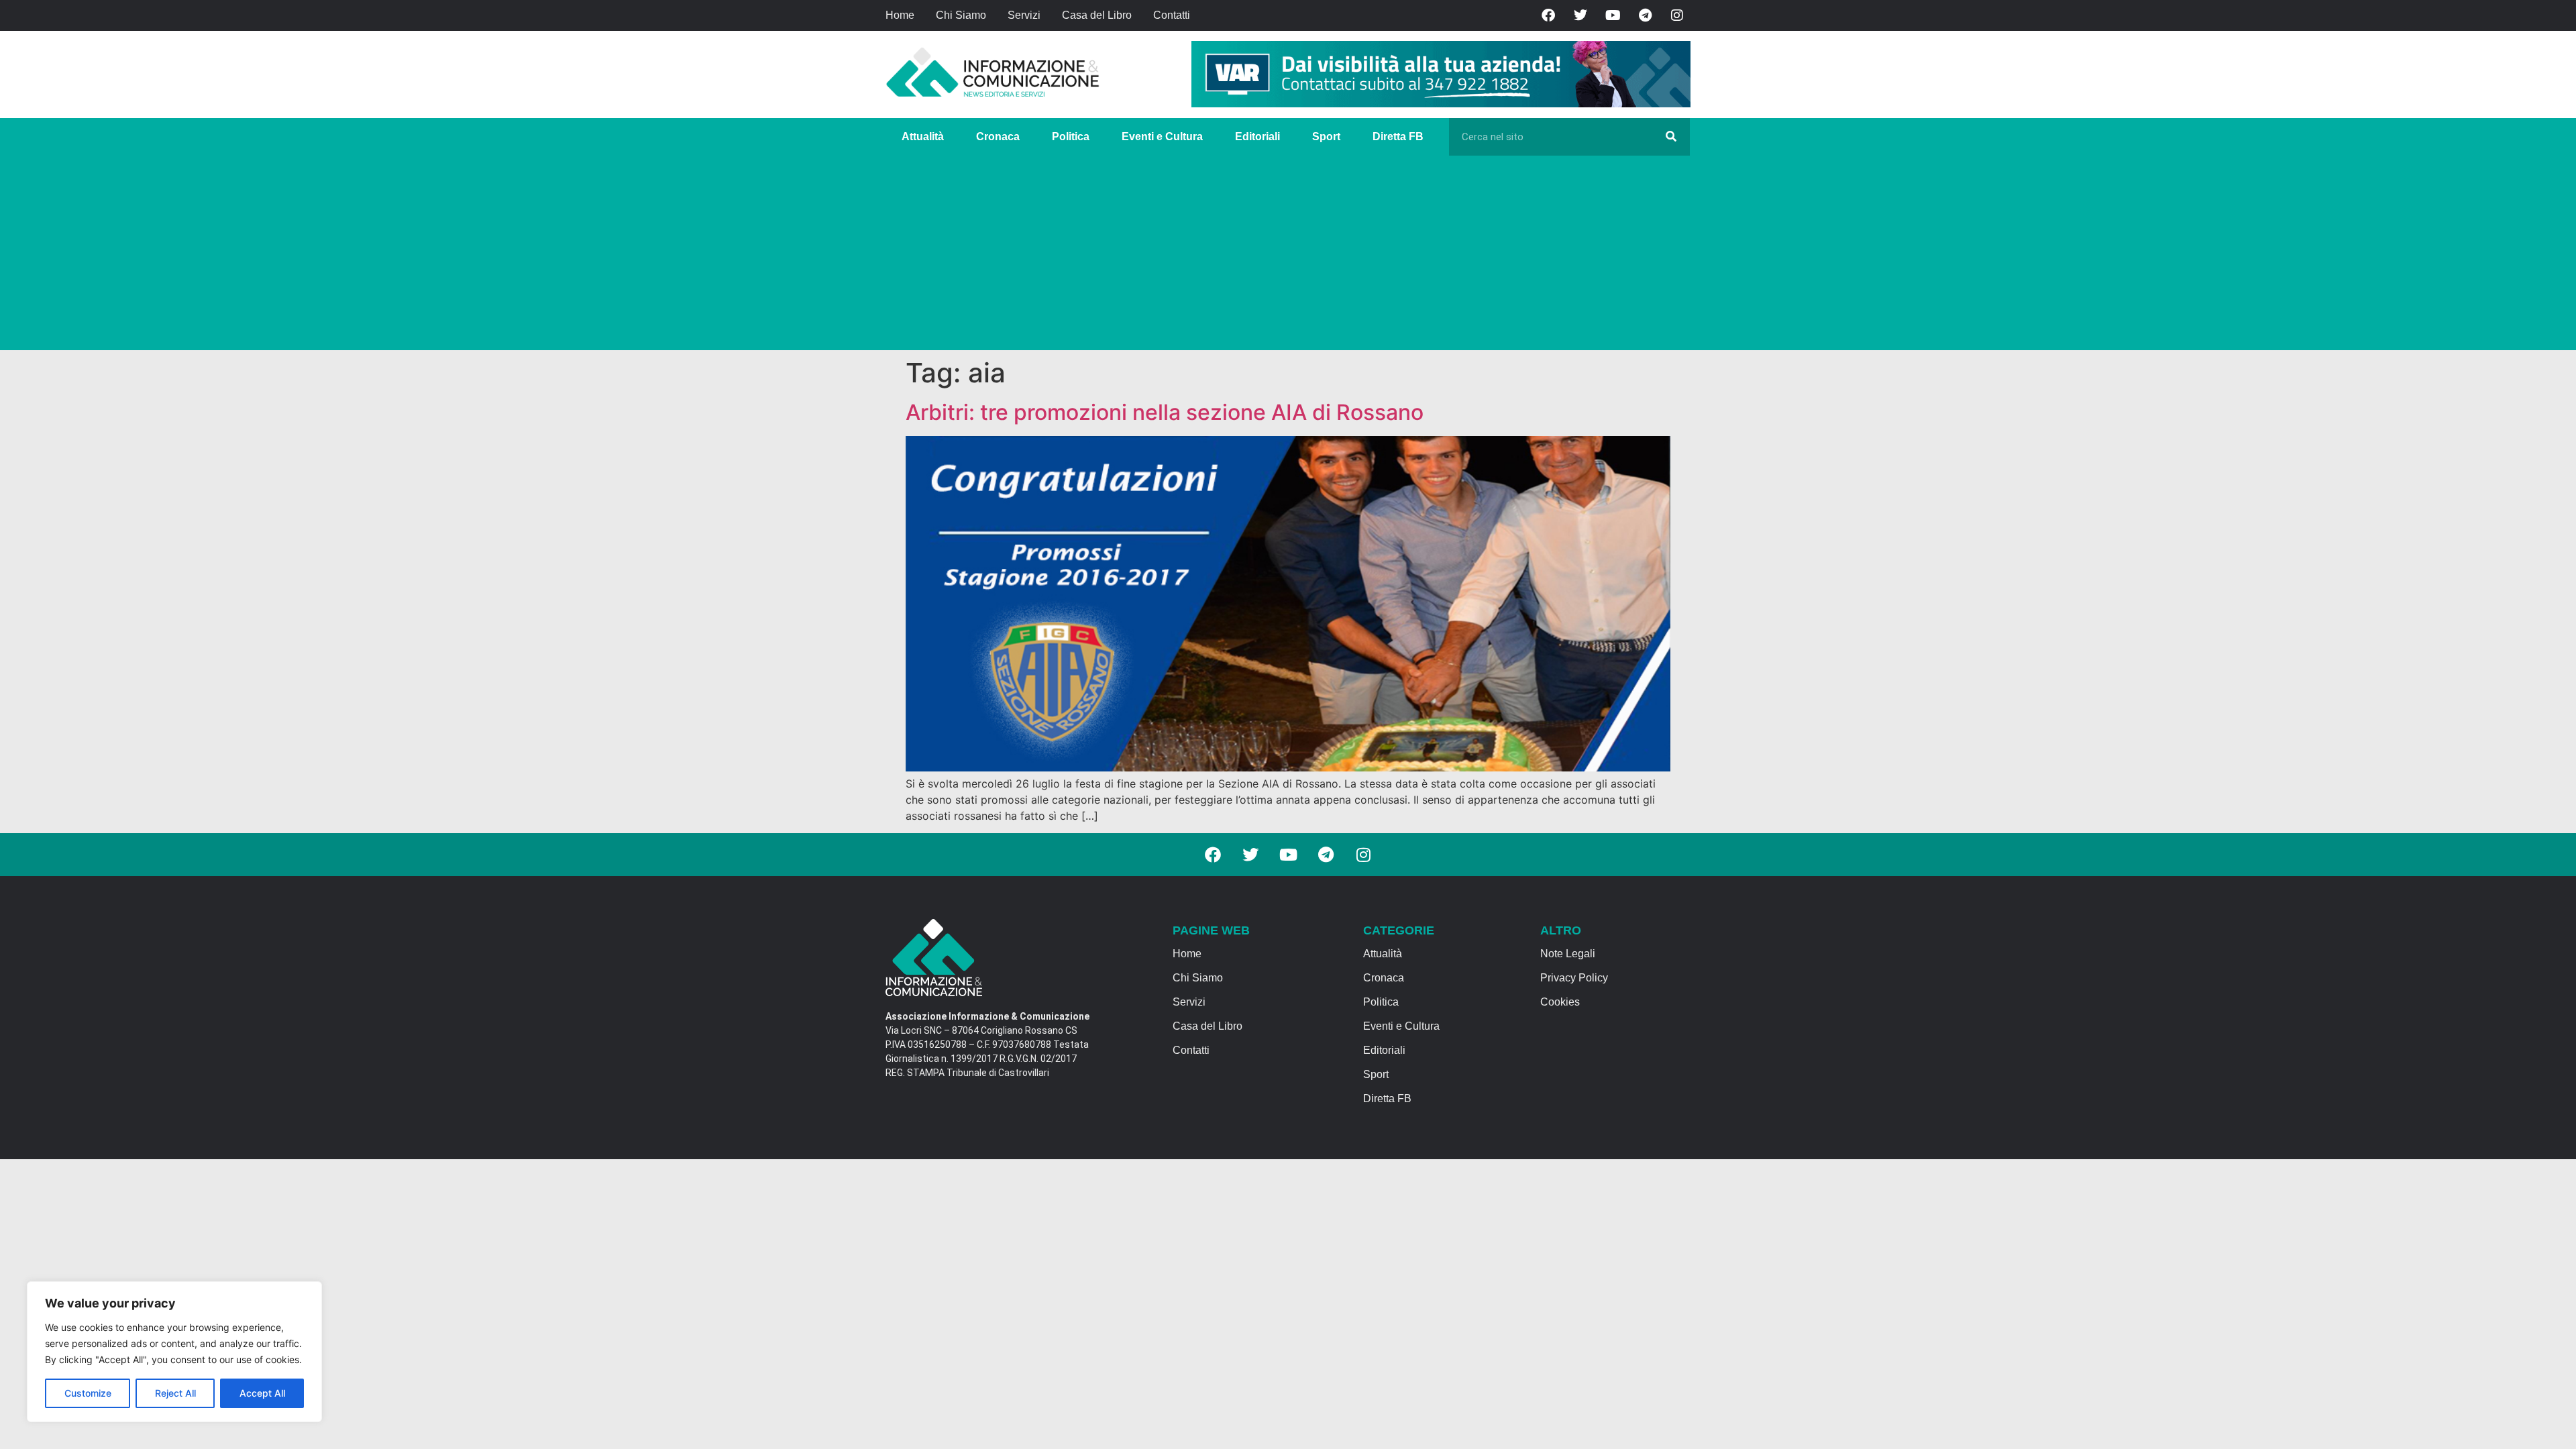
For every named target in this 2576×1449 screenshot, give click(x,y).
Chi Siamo (961, 15)
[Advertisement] (1288, 256)
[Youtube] (1613, 15)
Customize (88, 1393)
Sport (1326, 137)
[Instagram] (1677, 15)
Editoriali (1257, 137)
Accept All (262, 1393)
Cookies (1560, 1002)
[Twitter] (1580, 15)
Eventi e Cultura (1162, 137)
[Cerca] (1671, 137)
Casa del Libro (1097, 15)
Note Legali (1568, 954)
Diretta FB (1398, 137)
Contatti (1172, 15)
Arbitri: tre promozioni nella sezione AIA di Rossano (1165, 412)
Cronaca (998, 137)
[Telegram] (1645, 15)
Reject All (175, 1393)
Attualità (923, 137)
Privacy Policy (1574, 978)
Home (900, 15)
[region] (174, 1352)
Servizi (1024, 15)
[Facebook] (1548, 15)
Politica (1071, 137)
